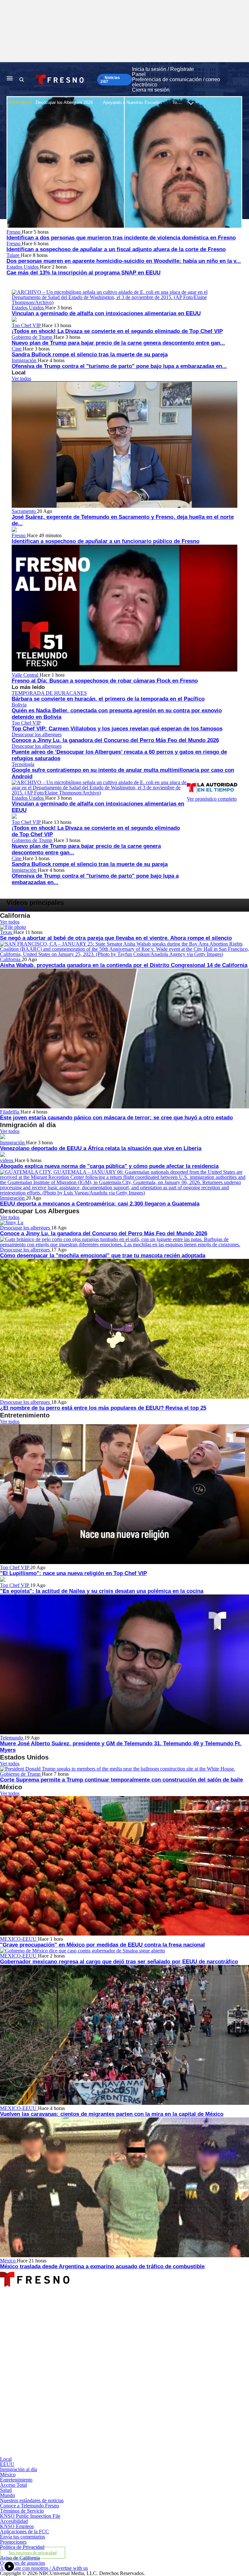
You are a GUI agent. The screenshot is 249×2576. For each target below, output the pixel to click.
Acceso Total (13, 2485)
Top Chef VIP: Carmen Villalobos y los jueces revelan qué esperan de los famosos (117, 729)
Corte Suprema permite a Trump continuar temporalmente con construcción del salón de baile (121, 1780)
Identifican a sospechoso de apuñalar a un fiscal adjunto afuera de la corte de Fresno (116, 249)
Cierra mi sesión (151, 90)
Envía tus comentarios (23, 2537)
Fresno (14, 232)
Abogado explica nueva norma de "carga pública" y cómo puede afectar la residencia (109, 1166)
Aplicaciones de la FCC (24, 2532)
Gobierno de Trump (33, 337)
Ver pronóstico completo (212, 799)
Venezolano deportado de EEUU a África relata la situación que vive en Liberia (101, 1148)
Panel (139, 74)
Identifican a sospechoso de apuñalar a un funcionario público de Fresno (106, 541)
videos (7, 1160)
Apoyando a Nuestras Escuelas (132, 102)
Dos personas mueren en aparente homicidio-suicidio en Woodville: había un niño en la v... (124, 261)
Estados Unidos (23, 267)
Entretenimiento (16, 2480)
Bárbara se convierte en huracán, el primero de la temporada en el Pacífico (108, 699)
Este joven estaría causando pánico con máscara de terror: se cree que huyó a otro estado (116, 1118)
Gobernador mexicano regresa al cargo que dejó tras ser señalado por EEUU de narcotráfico (119, 1962)
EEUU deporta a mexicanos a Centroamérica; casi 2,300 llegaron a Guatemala (100, 1204)
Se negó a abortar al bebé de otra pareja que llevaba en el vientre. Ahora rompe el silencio (116, 938)
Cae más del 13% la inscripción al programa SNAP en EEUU (83, 273)
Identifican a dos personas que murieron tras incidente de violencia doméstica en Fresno (121, 238)
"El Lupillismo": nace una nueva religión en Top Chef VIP (73, 1573)
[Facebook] (81, 2343)
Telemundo (12, 1738)
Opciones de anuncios (23, 2563)
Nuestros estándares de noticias (32, 2500)
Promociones (13, 2542)
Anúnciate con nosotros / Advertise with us (44, 2568)
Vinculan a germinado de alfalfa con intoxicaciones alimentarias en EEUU (106, 313)
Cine (17, 349)
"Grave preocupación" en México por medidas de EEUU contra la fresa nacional (102, 1945)
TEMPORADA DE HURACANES (49, 693)
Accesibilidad (14, 2521)
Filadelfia (10, 1112)
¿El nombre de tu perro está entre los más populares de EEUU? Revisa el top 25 (103, 1408)
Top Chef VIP (27, 325)
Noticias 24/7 (110, 80)
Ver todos (21, 378)
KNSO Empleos (17, 2526)
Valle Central (26, 675)
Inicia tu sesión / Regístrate (163, 69)
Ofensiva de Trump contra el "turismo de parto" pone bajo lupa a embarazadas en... (119, 366)
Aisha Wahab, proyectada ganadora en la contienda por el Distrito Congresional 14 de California (124, 965)
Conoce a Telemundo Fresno (30, 2506)
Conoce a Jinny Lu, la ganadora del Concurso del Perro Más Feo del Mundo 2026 (115, 740)
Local (6, 2459)
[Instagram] (81, 2398)
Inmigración (25, 360)
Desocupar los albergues (37, 734)
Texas (7, 932)
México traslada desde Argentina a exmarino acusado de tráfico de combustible (102, 2266)
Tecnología (23, 764)
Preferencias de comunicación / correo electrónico (176, 82)
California (11, 959)
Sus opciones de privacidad (33, 2553)
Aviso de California (20, 2558)
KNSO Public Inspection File (30, 2516)
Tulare (14, 255)
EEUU (7, 2464)
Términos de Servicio (22, 2511)
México (8, 2261)
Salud (6, 2490)
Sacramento (24, 511)
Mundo (7, 2495)
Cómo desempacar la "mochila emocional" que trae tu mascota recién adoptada (103, 1255)
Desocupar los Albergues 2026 (64, 102)
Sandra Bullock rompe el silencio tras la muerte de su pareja (90, 355)
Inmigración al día (18, 2469)
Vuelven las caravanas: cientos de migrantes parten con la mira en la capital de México (112, 2114)
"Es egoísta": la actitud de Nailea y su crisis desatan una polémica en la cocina (102, 1591)
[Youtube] (81, 2454)
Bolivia (19, 705)
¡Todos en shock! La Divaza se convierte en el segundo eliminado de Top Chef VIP (117, 331)
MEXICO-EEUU (19, 1939)
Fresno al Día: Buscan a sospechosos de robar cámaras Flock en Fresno (105, 681)
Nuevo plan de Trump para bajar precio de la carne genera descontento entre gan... (118, 343)
